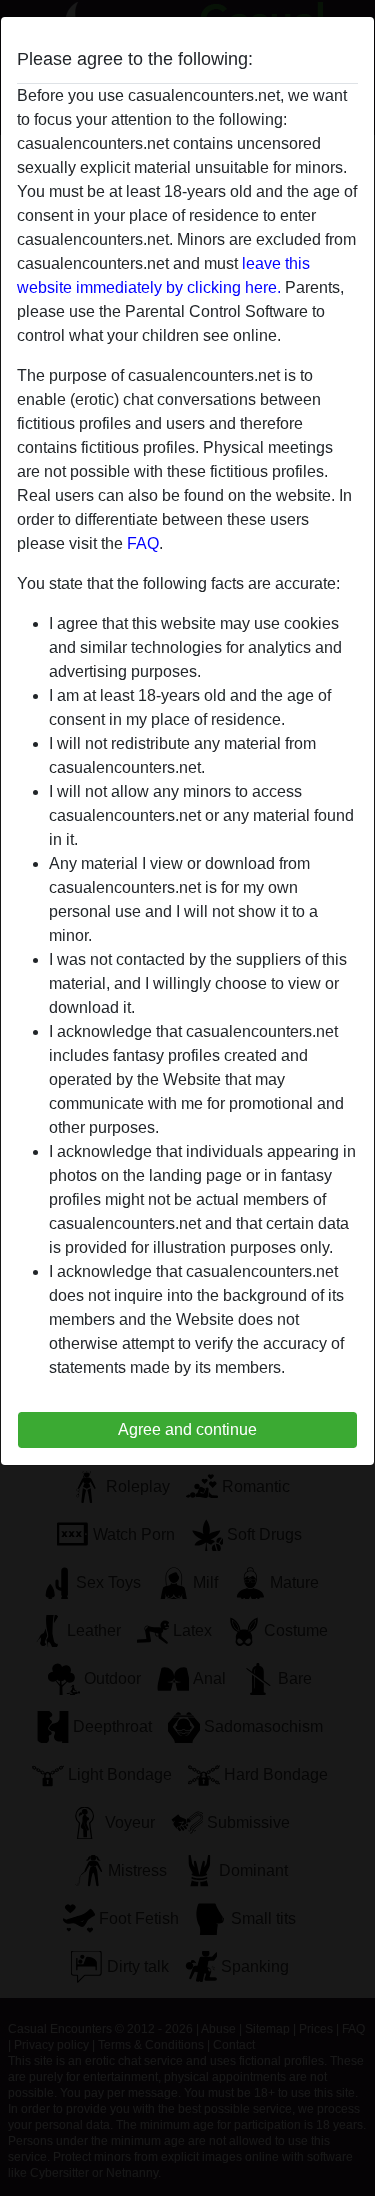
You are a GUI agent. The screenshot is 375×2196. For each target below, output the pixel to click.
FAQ (143, 543)
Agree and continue (187, 1429)
